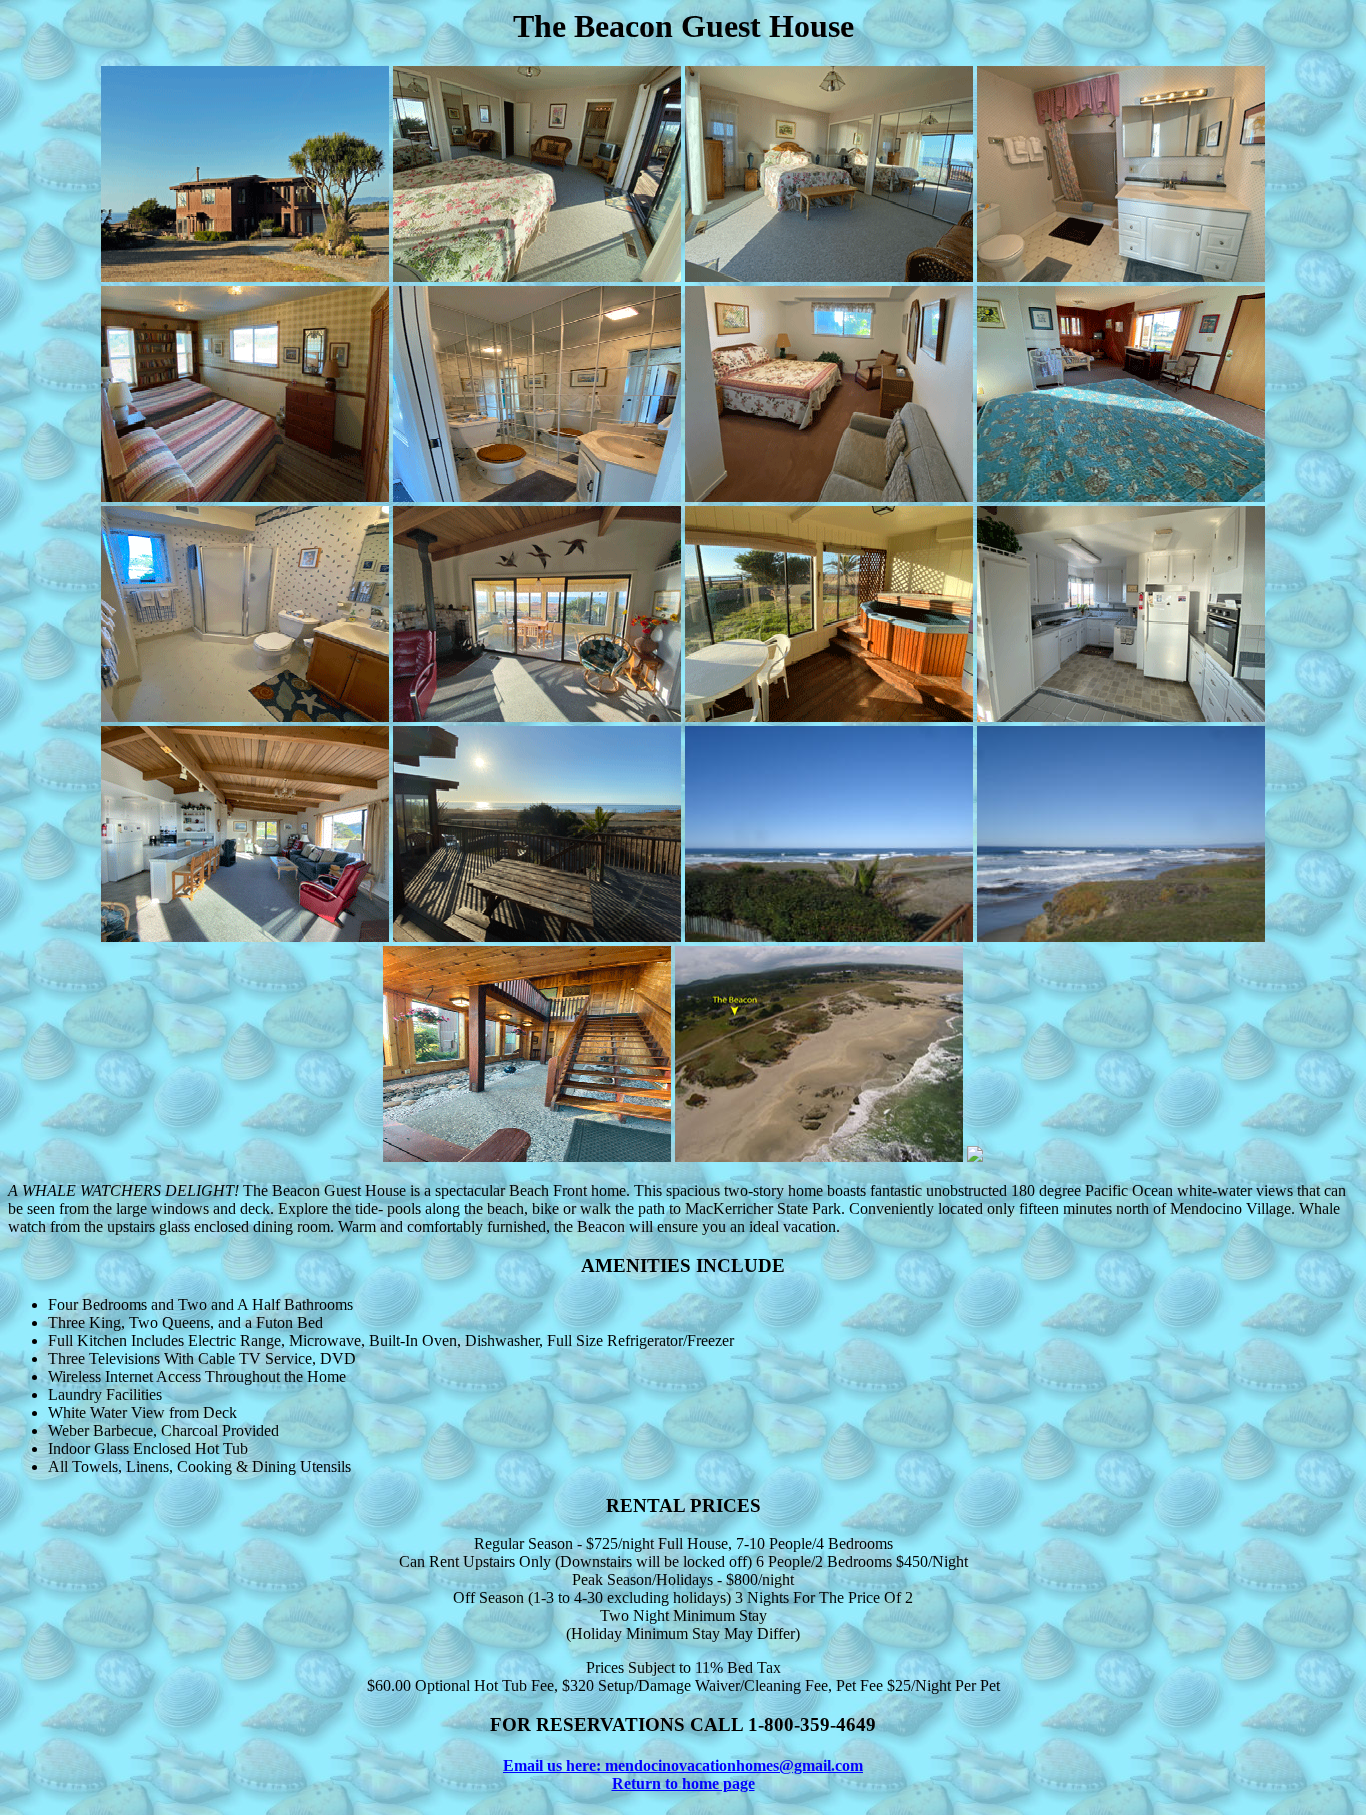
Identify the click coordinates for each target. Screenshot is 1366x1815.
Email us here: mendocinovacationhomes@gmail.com (683, 1765)
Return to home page (683, 1783)
